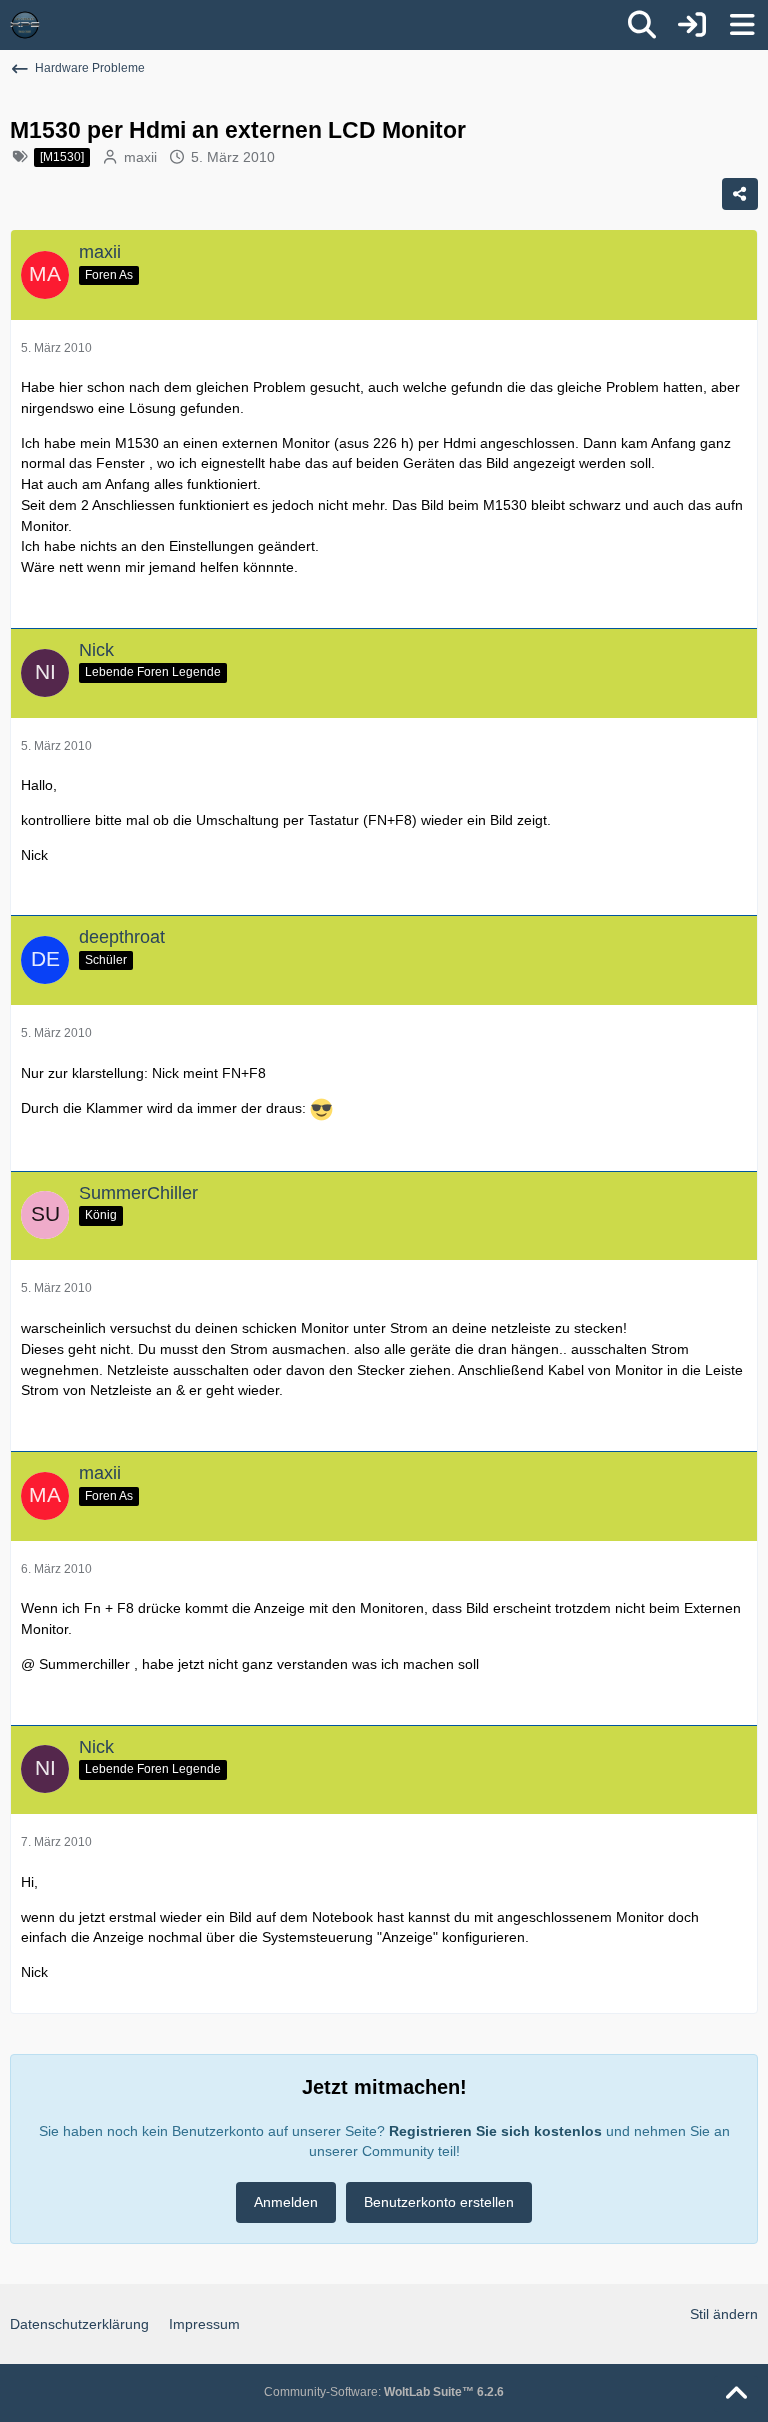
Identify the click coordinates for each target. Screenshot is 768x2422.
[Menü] (742, 25)
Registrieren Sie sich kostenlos (495, 2131)
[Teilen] (740, 194)
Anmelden (286, 2202)
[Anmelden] (692, 25)
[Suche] (642, 25)
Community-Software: (384, 2392)
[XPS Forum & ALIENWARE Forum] (25, 25)
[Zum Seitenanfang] (736, 2394)
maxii (140, 157)
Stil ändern (724, 2314)
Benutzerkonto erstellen (439, 2202)
